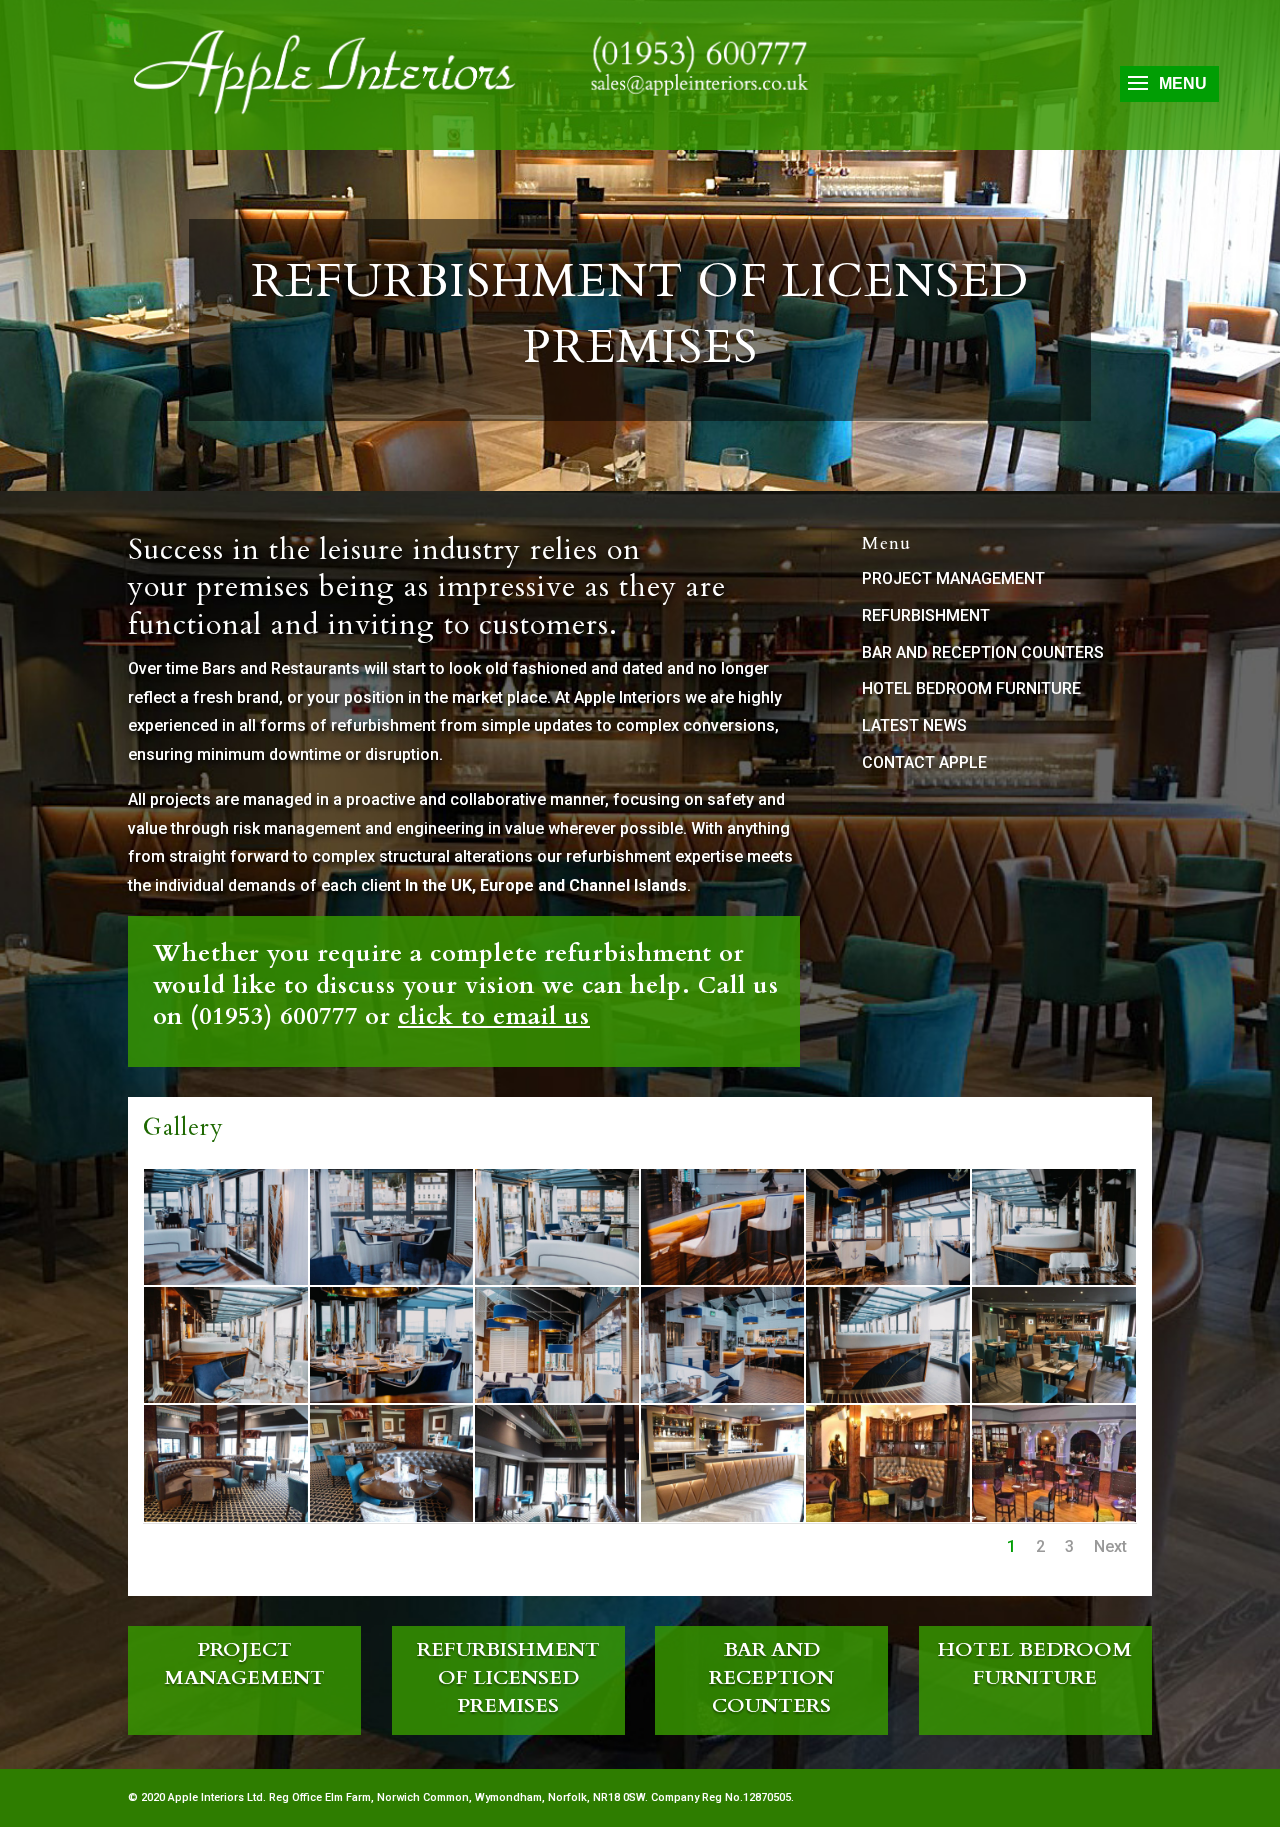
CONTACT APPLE (924, 762)
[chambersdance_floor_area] (1054, 1516)
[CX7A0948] (888, 1397)
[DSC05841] (392, 1516)
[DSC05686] (723, 1516)
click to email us (494, 1016)
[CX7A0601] (226, 1279)
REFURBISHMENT (926, 615)
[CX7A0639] (557, 1279)
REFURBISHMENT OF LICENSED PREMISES (508, 1677)
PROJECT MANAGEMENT (953, 578)
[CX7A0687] (392, 1397)
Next (1110, 1546)
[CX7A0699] (557, 1397)
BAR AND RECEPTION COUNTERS (983, 652)
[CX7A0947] (226, 1397)
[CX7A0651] (723, 1397)
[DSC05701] (557, 1516)
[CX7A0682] (888, 1279)
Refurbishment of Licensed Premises (640, 314)
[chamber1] (888, 1516)
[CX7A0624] (723, 1279)
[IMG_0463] (1054, 1397)
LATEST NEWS (914, 725)
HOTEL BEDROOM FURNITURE (971, 688)
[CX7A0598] (392, 1279)
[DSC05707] (226, 1516)
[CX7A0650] (1054, 1279)
